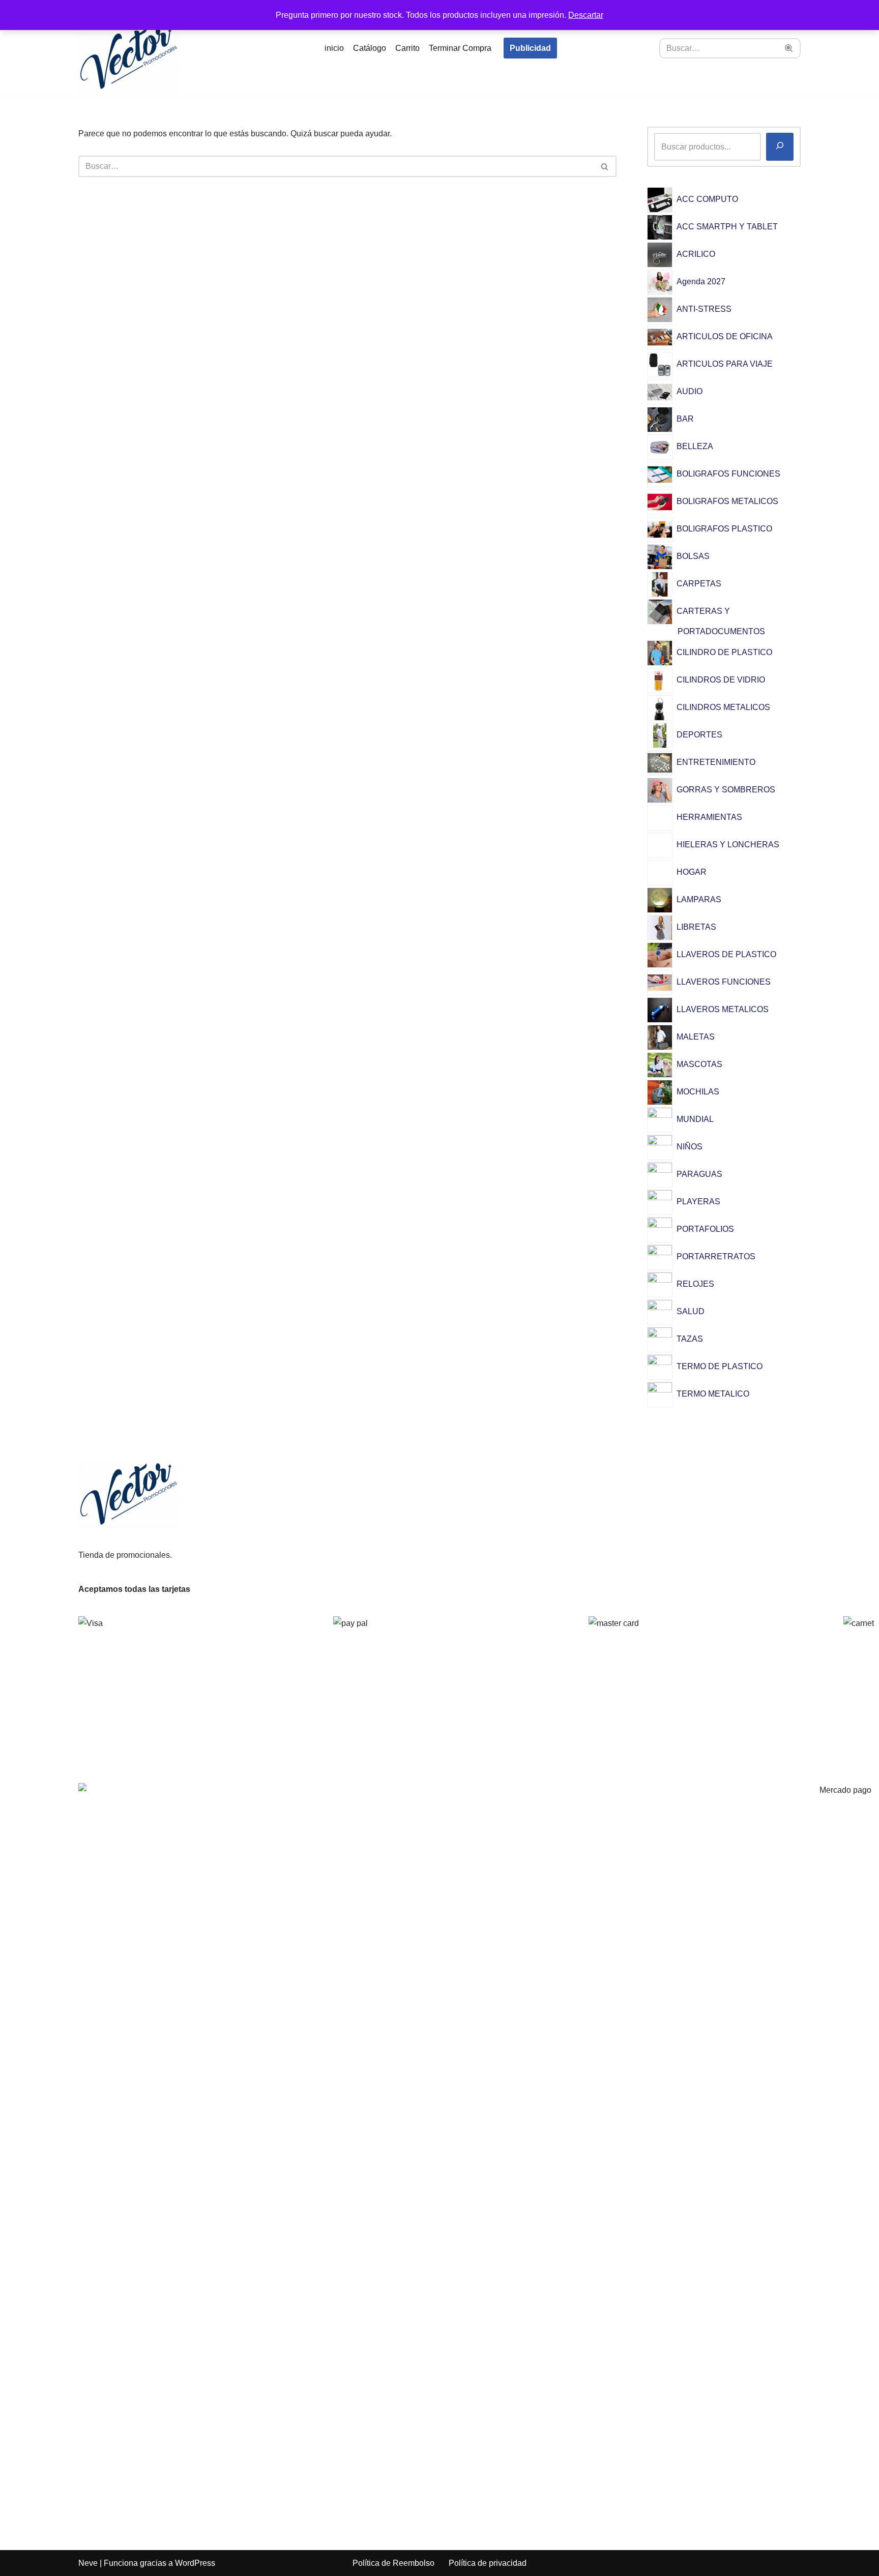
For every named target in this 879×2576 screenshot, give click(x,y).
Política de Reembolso (393, 2563)
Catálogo (370, 48)
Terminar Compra (460, 48)
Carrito (407, 48)
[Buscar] (789, 48)
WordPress (195, 2563)
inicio (334, 48)
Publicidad (530, 48)
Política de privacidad (488, 2563)
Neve (88, 2563)
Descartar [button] (586, 15)
